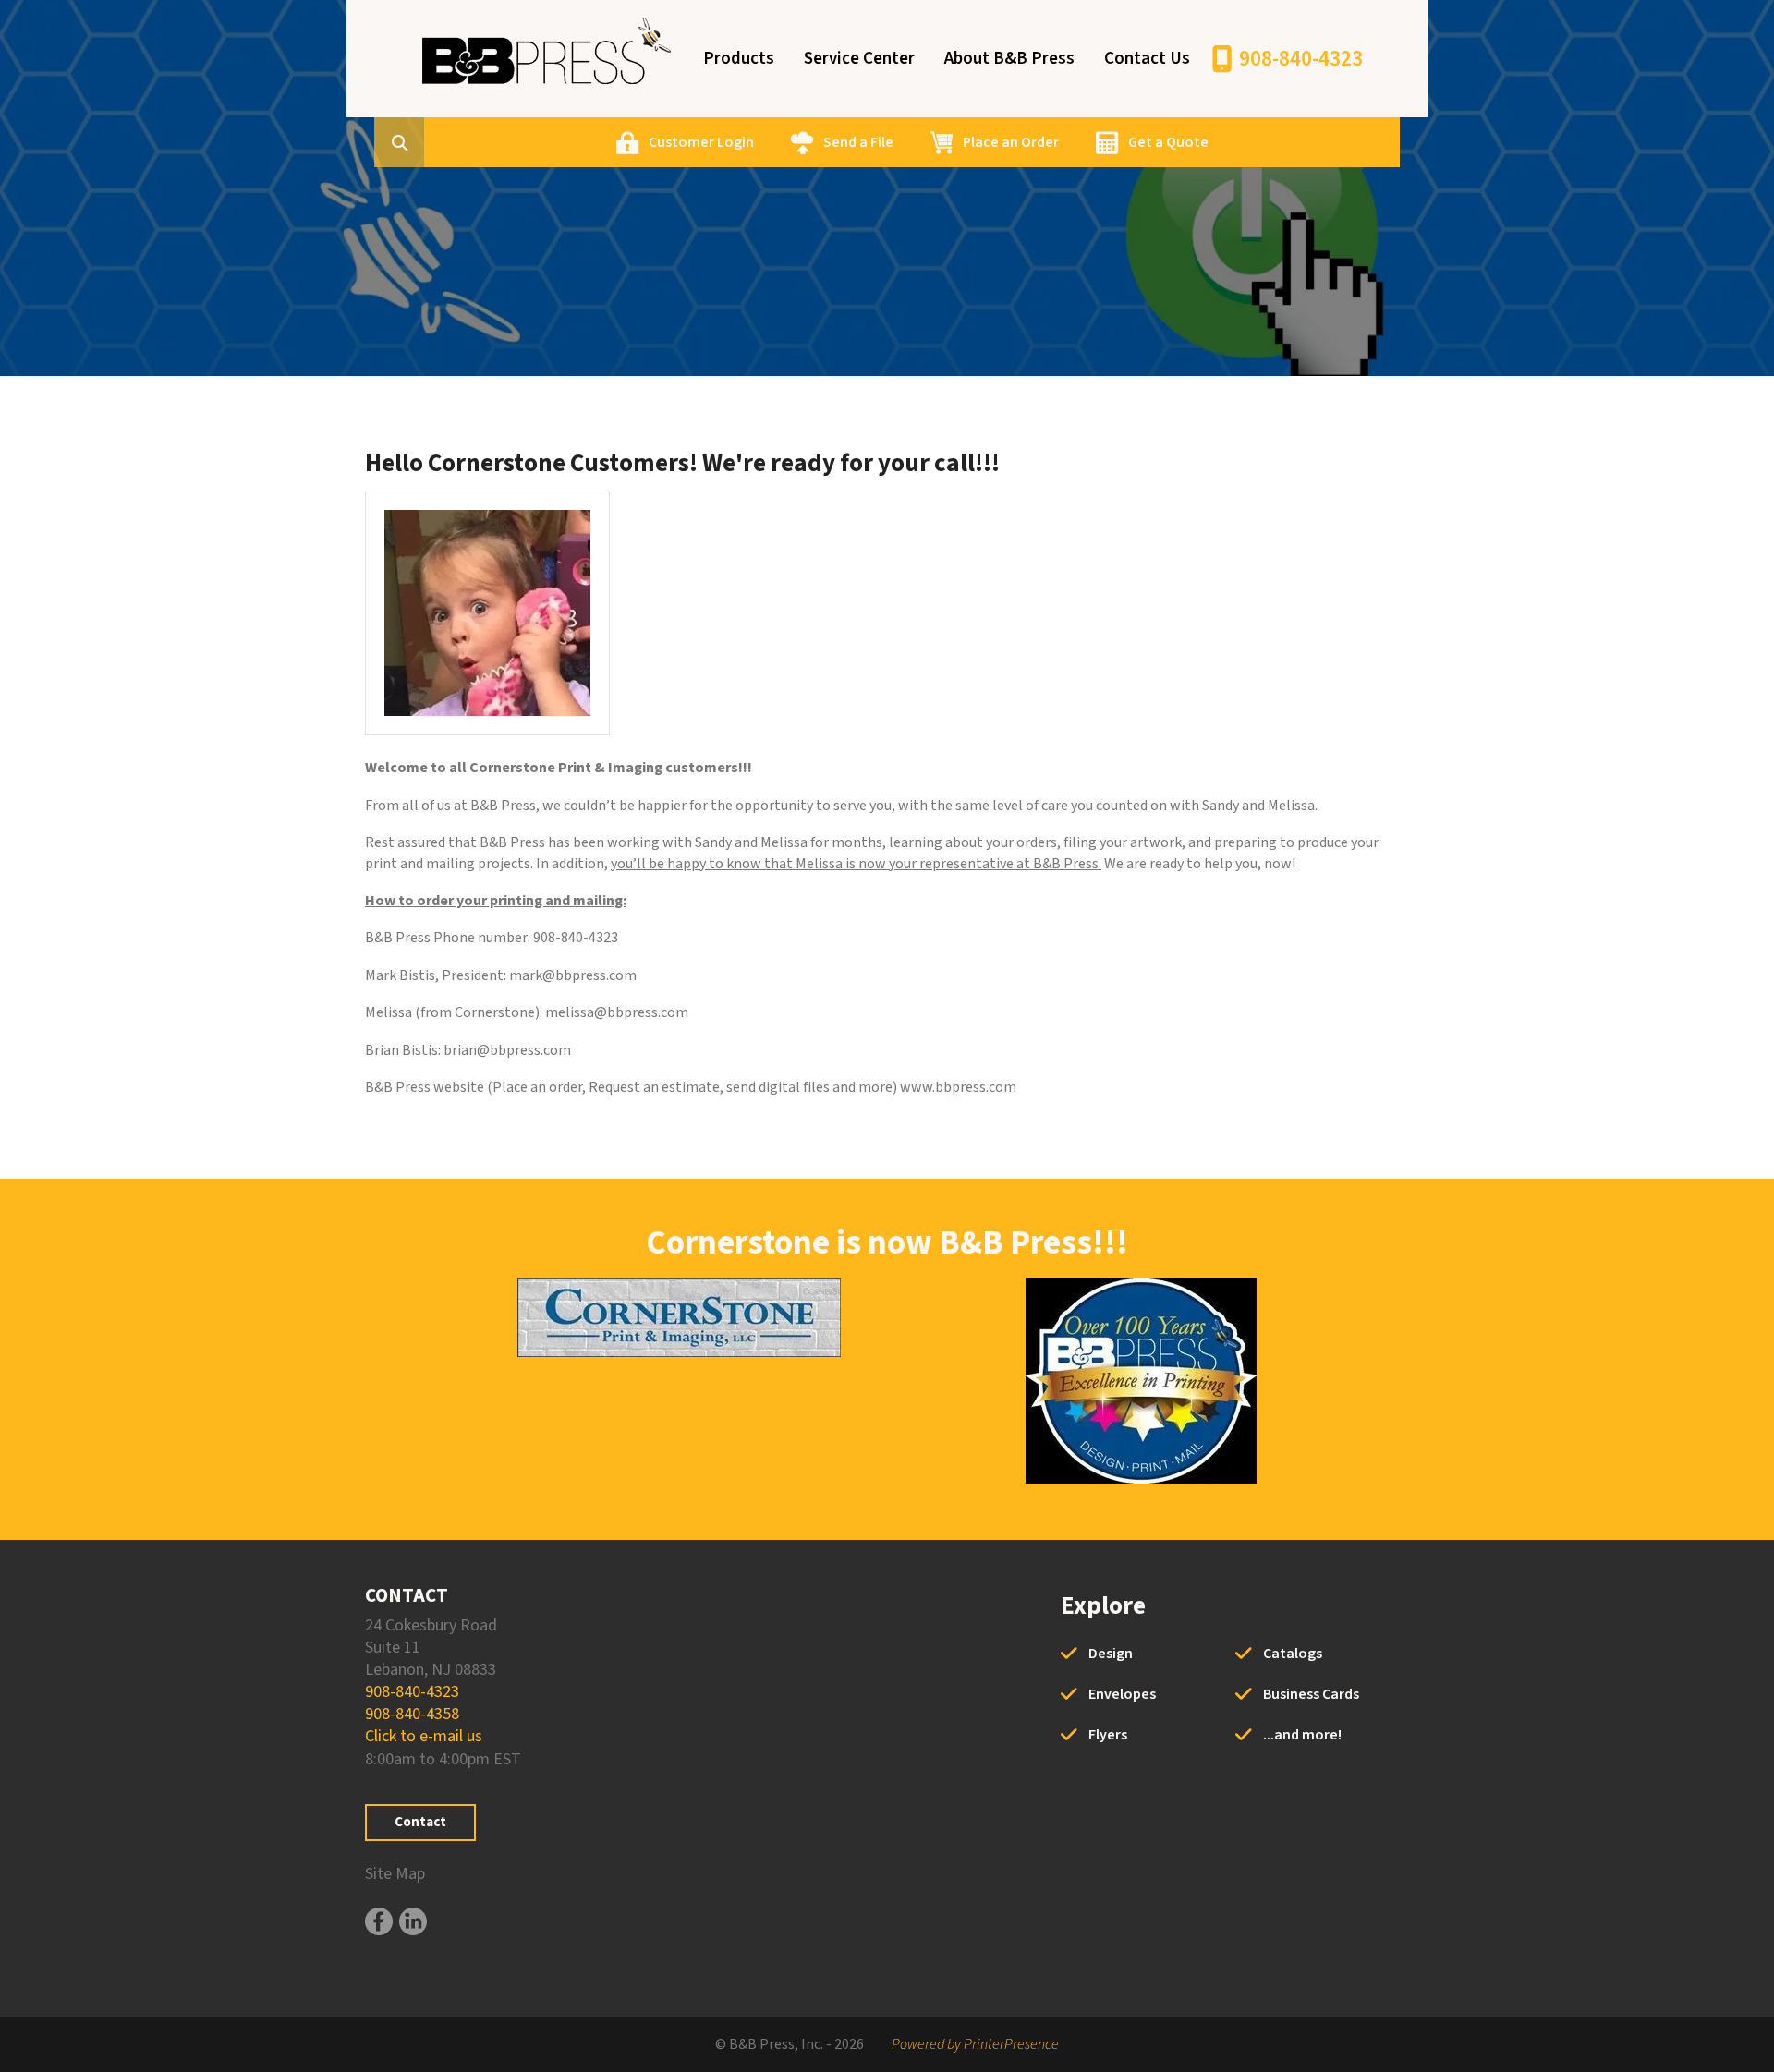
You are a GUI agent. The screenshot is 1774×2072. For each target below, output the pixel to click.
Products (739, 59)
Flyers (1108, 1735)
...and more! (1302, 1735)
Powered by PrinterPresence (975, 2044)
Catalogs (1293, 1654)
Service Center (859, 59)
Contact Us (1147, 59)
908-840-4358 (412, 1714)
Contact (420, 1822)
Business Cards (1311, 1694)
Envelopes (1122, 1694)
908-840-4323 (1301, 59)
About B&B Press (1009, 59)
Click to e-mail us (424, 1736)
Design (1111, 1654)
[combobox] (428, 142)
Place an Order (1011, 142)
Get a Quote (1168, 142)
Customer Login (701, 142)
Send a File (858, 142)
